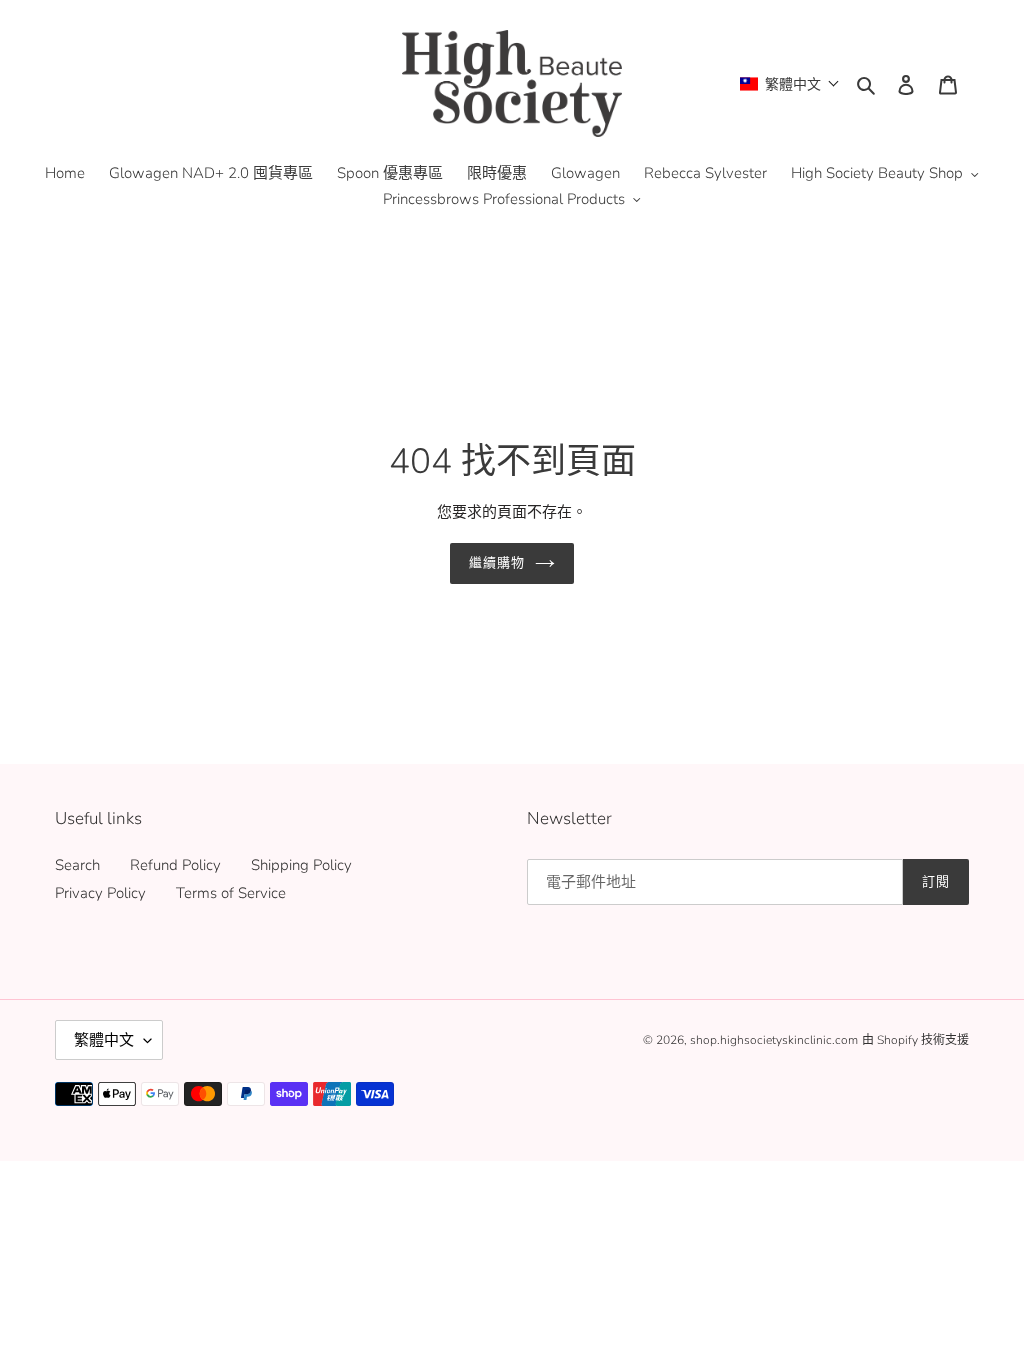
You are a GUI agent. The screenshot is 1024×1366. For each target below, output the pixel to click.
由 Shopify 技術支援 (915, 1040)
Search (77, 865)
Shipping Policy (301, 865)
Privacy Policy (100, 893)
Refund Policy (175, 865)
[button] (790, 83)
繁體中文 (104, 1040)
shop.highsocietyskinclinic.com (774, 1040)
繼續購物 (497, 563)
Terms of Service (231, 893)
